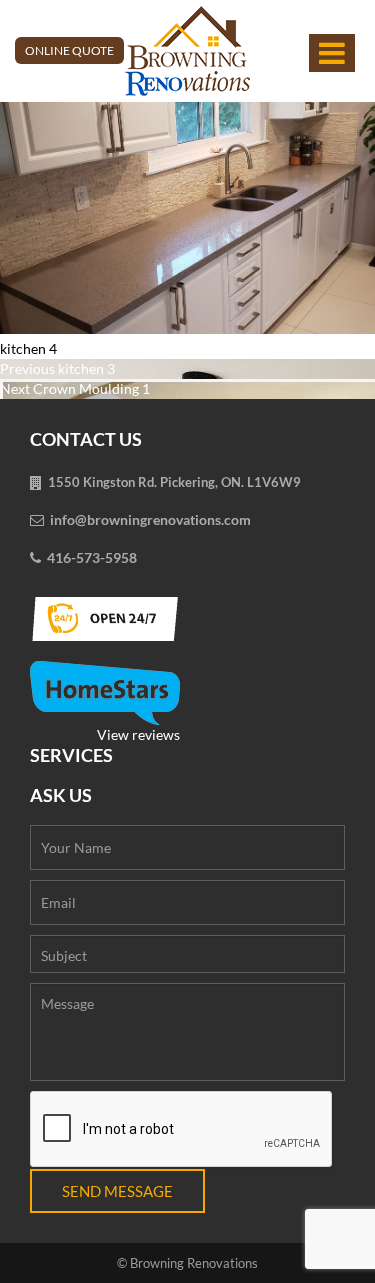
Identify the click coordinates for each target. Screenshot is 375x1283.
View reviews (138, 734)
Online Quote (69, 50)
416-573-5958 (92, 557)
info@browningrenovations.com (150, 519)
